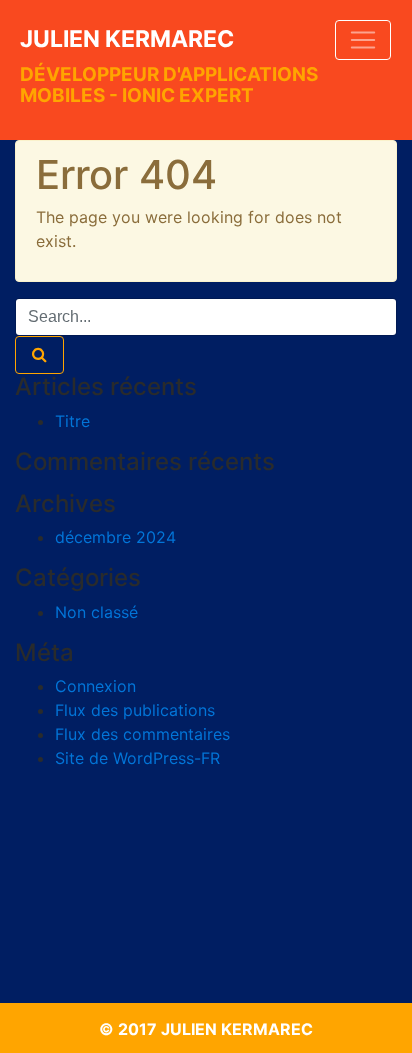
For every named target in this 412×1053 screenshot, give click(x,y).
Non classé (96, 612)
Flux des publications (135, 710)
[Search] (39, 355)
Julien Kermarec (127, 39)
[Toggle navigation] (363, 40)
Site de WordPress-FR (137, 758)
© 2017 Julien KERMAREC (206, 1029)
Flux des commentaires (142, 734)
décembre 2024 (115, 537)
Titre (72, 421)
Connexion (95, 686)
